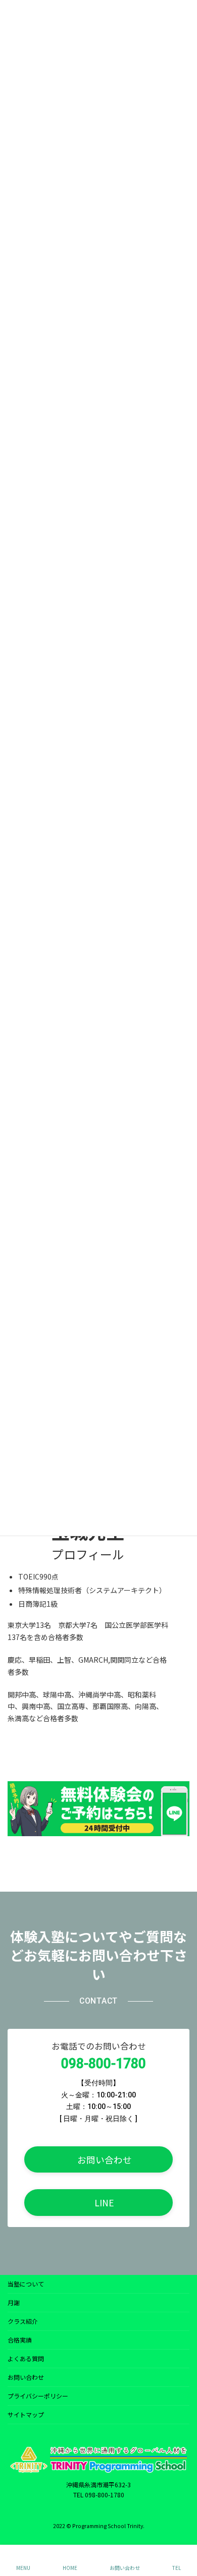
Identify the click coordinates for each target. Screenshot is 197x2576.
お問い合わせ (26, 2377)
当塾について (26, 2284)
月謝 (14, 2302)
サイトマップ (26, 2414)
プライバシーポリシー (38, 2396)
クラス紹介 (23, 2321)
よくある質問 (26, 2358)
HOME (70, 2567)
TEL (177, 2567)
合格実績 (20, 2340)
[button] (98, 2159)
